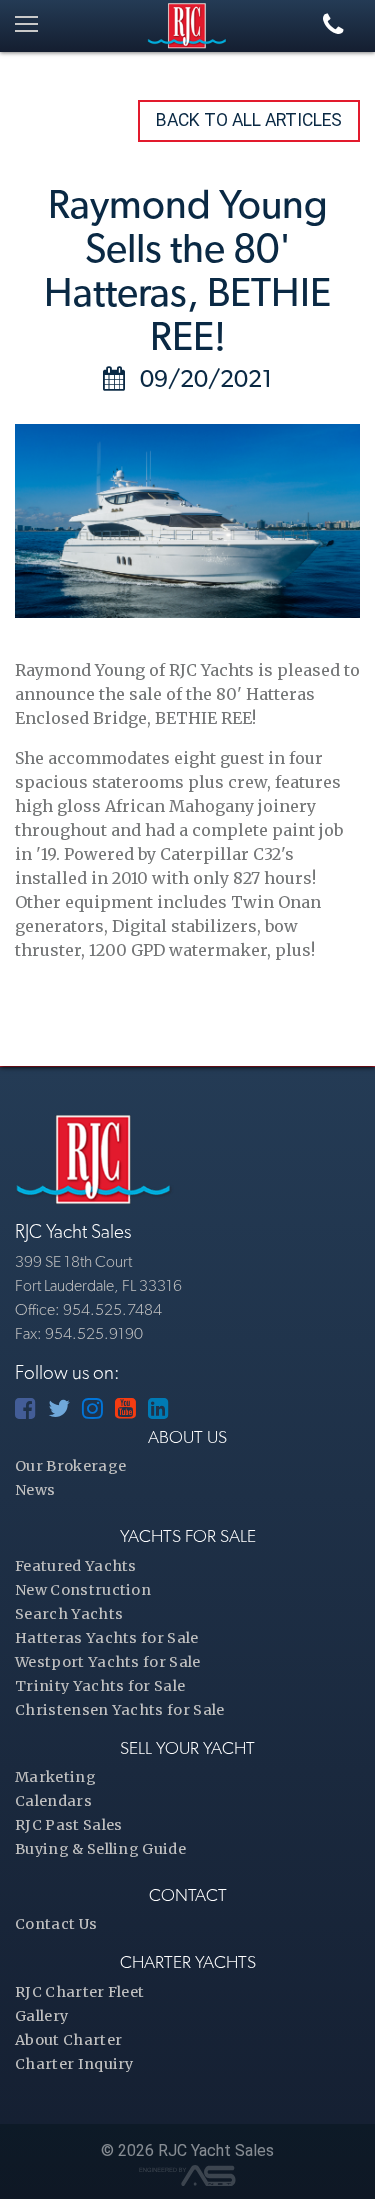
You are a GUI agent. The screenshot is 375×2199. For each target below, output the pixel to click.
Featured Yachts (76, 1566)
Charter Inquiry (74, 2064)
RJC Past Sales (68, 1825)
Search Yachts (69, 1614)
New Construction (83, 1590)
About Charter (68, 2040)
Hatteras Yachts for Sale (107, 1638)
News (35, 1490)
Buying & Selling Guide (100, 1849)
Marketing (55, 1777)
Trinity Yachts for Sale (100, 1686)
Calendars (53, 1801)
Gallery (41, 2016)
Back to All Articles (249, 120)
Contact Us (56, 1924)
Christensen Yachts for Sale (120, 1710)
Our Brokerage (70, 1466)
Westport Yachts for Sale (108, 1662)
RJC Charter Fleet (79, 1992)
